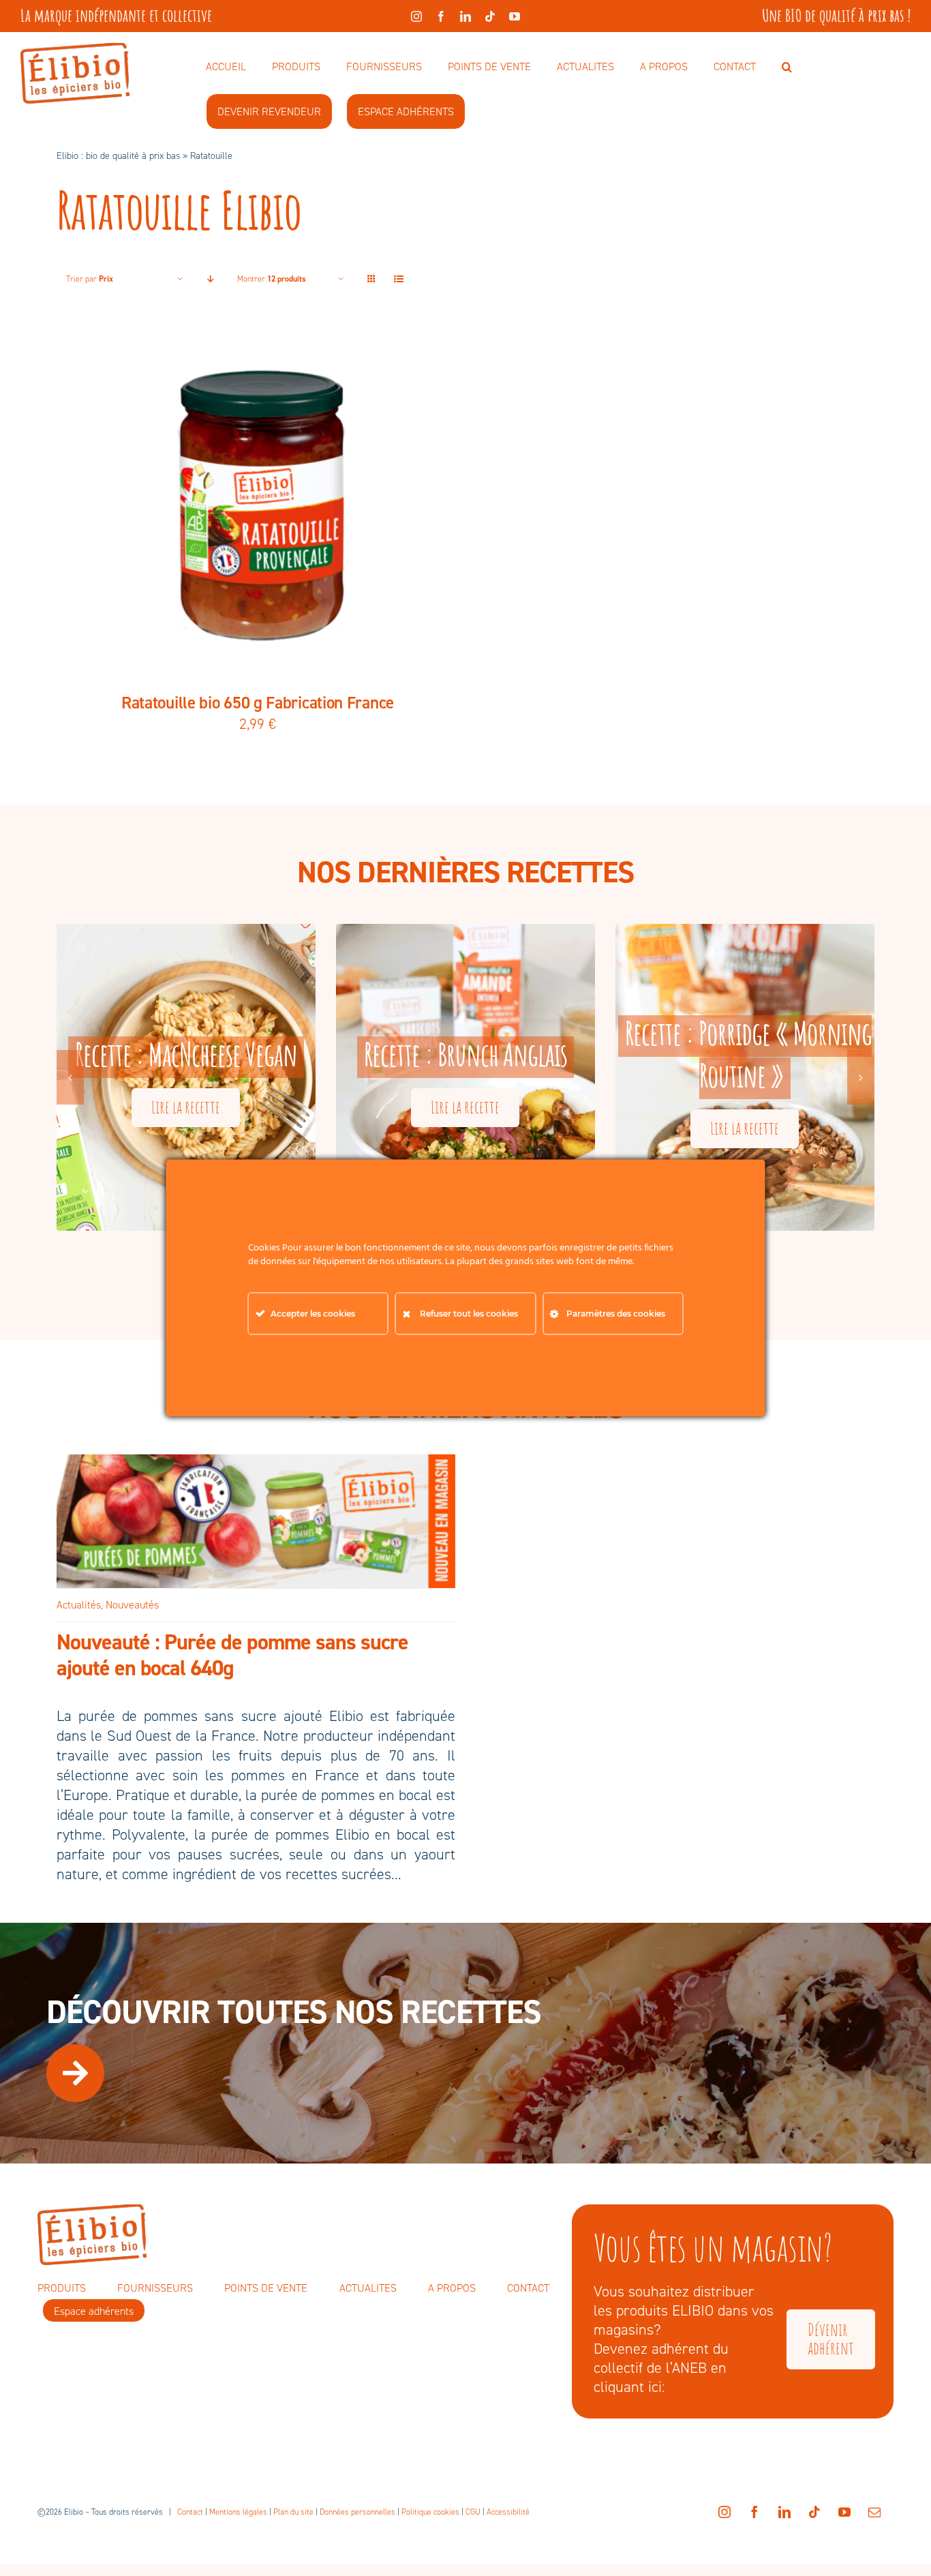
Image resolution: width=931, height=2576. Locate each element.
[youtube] (515, 16)
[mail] (874, 2512)
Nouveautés (132, 1605)
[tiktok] (490, 16)
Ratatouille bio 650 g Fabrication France (258, 703)
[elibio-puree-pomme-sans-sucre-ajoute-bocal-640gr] (256, 1462)
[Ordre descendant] (210, 279)
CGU (473, 2512)
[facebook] (441, 16)
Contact (190, 2512)
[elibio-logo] (75, 50)
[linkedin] (465, 16)
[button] (787, 68)
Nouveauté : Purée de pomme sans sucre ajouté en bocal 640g (232, 1655)
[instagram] (416, 16)
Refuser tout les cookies (469, 1314)
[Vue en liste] (398, 279)
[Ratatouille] (258, 505)
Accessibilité (508, 2512)
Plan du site (293, 2512)
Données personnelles (357, 2512)
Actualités (79, 1605)
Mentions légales (238, 2512)
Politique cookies (430, 2512)
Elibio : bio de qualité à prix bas (118, 156)
